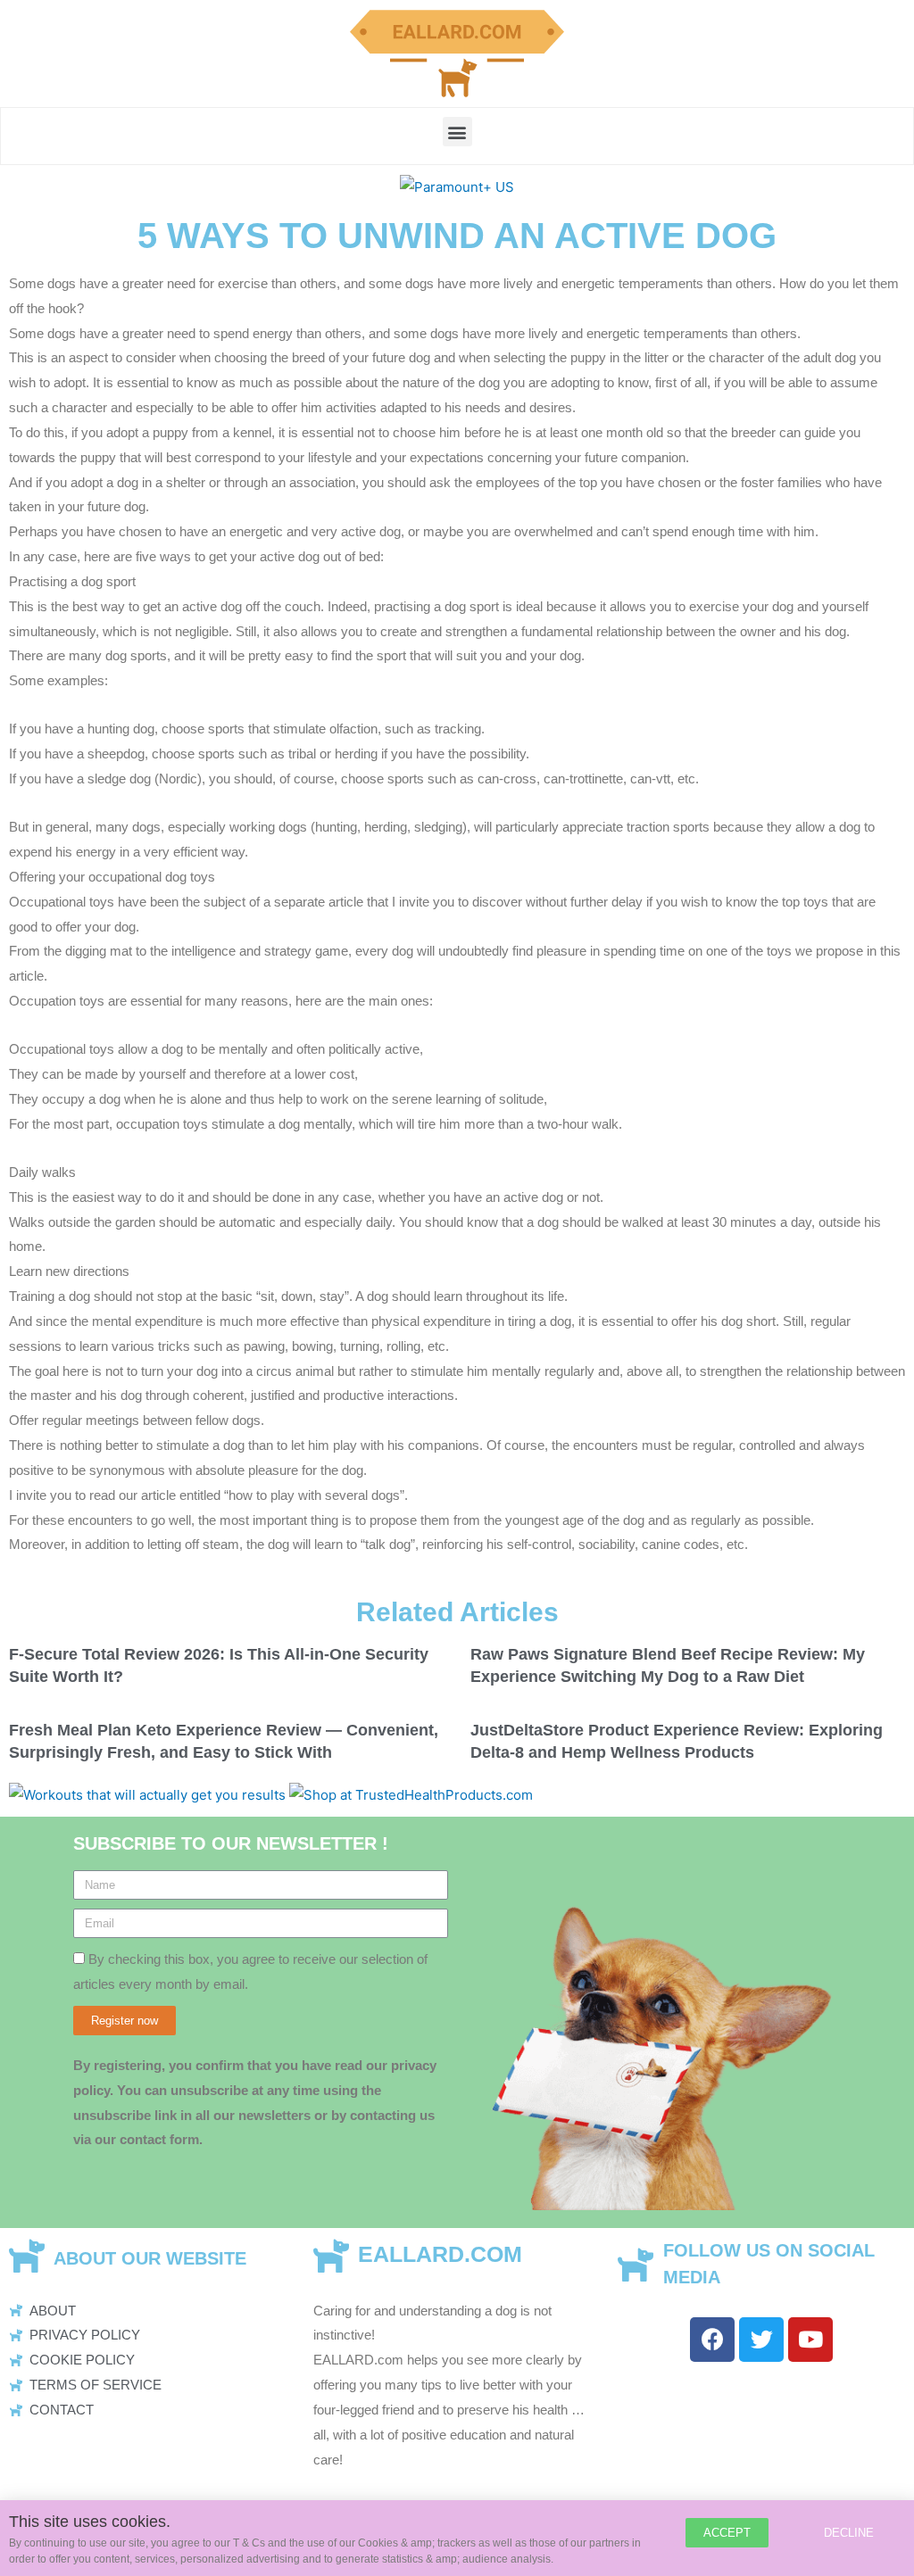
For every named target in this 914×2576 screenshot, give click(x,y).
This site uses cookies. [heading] (90, 2522)
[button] (457, 132)
